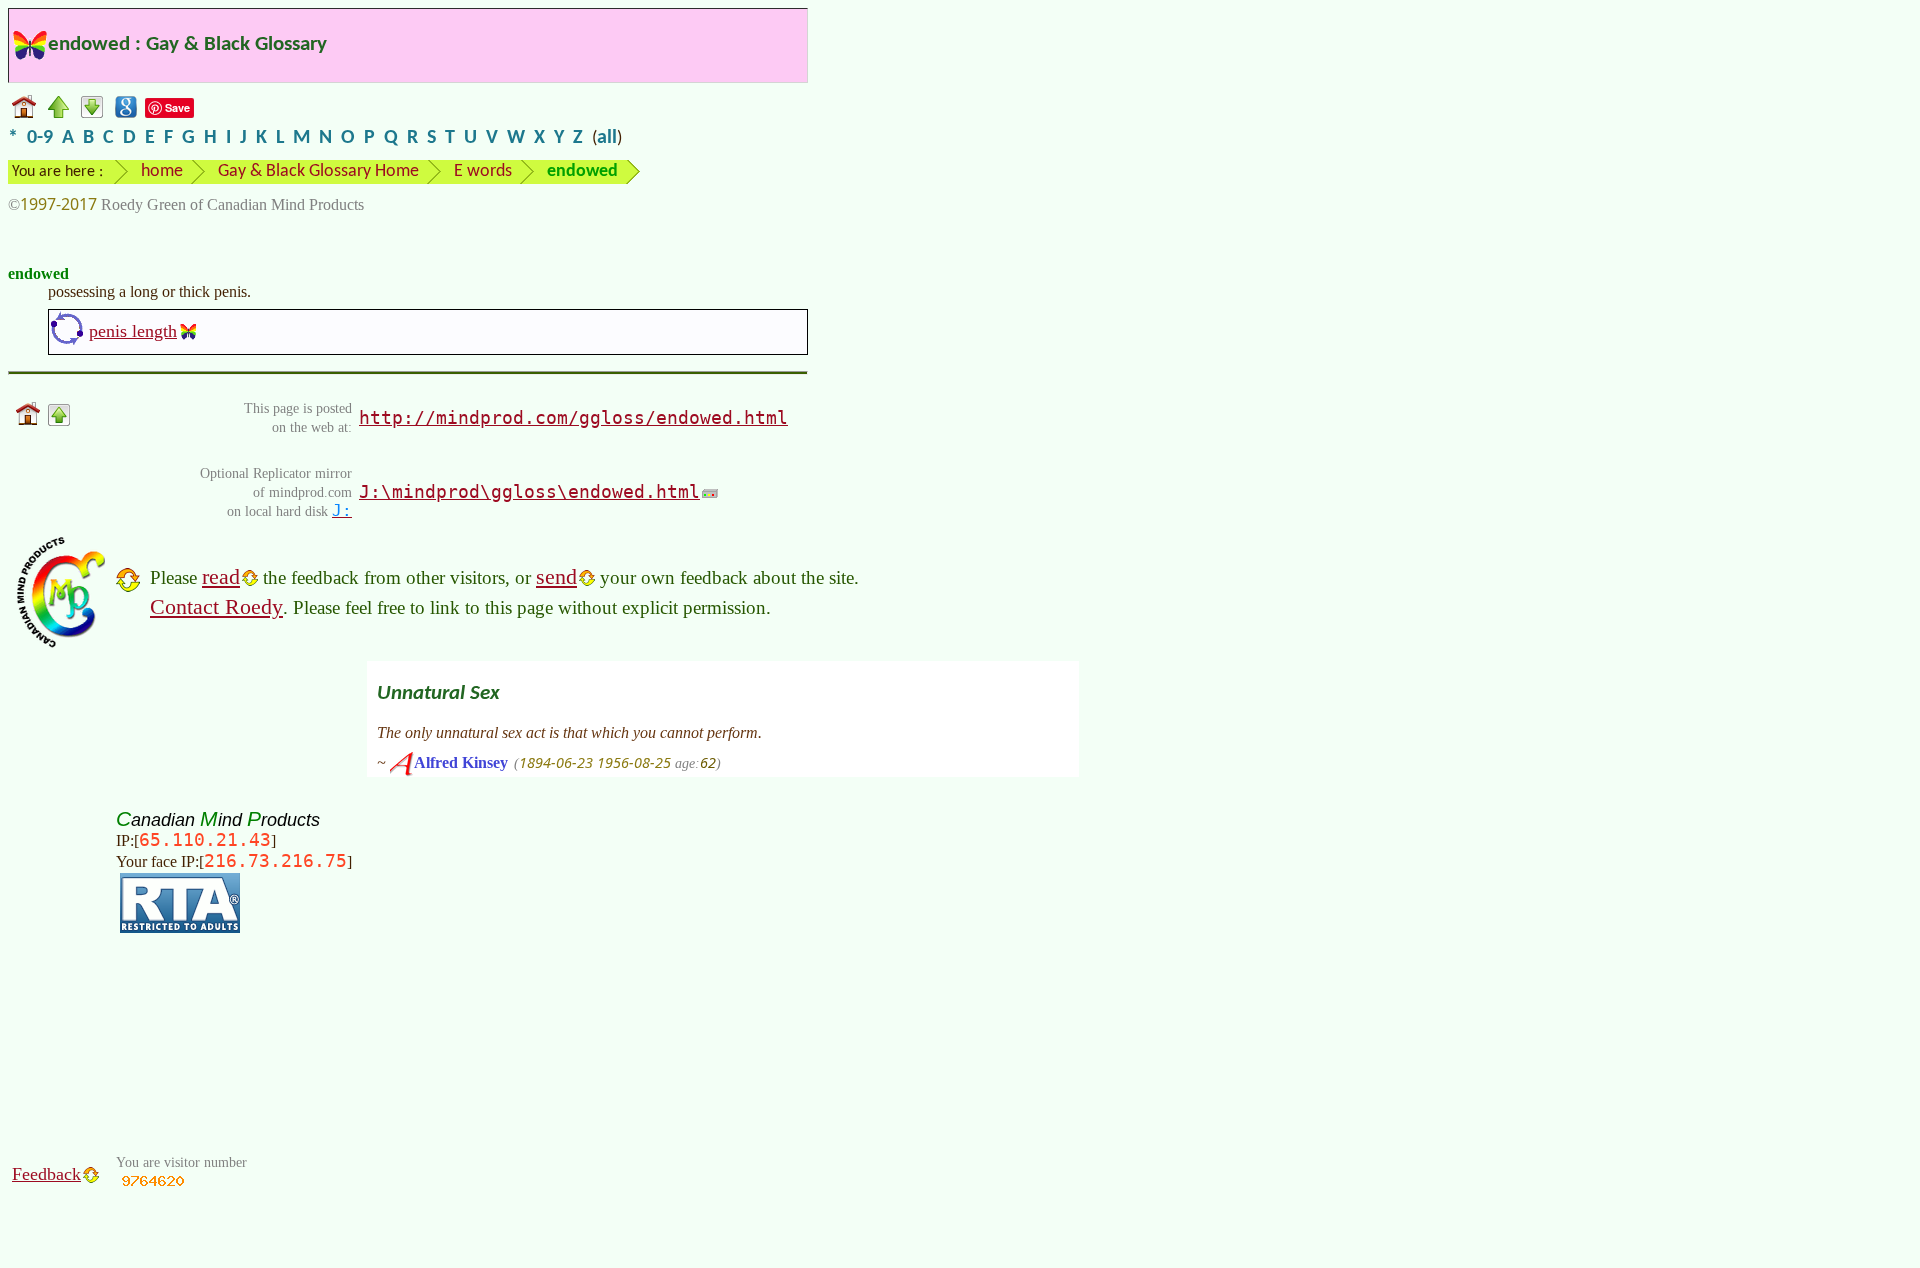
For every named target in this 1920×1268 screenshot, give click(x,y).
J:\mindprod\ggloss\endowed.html (529, 491)
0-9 (40, 138)
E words (483, 171)
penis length (133, 331)
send (556, 576)
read (221, 576)
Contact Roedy (216, 606)
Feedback (46, 1174)
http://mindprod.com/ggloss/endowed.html (573, 417)
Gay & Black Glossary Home (318, 171)
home (162, 171)
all (607, 138)
